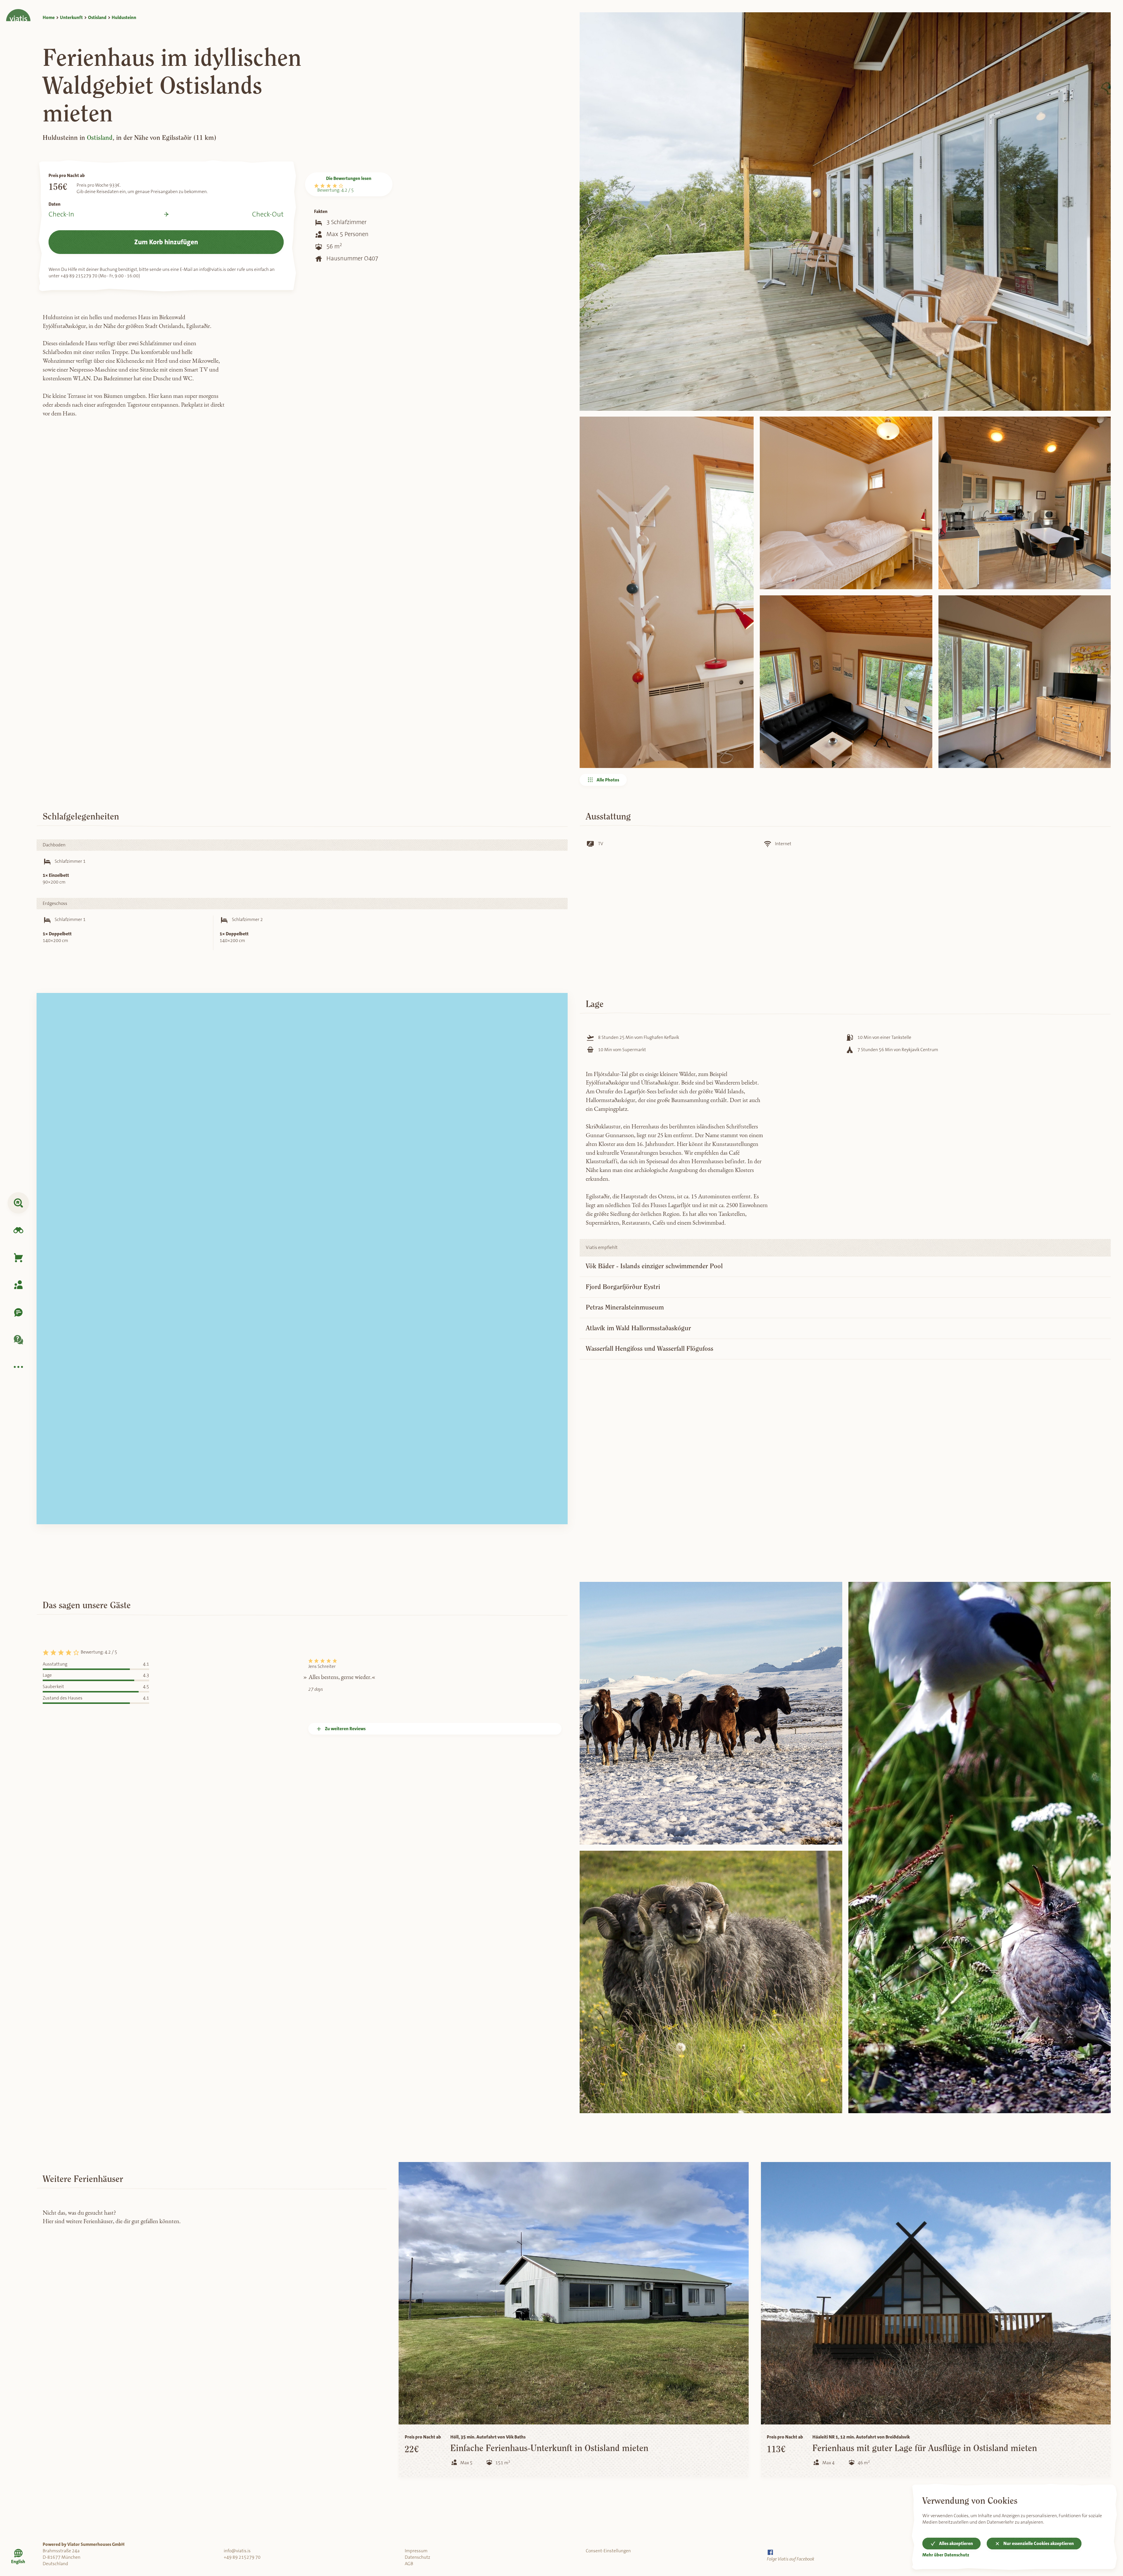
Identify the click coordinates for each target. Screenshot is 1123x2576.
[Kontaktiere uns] (18, 1312)
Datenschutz (417, 2557)
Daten (55, 204)
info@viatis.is (237, 2551)
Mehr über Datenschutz (946, 2555)
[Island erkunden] (18, 1230)
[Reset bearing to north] (558, 1025)
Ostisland (97, 18)
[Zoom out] (558, 1014)
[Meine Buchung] (18, 1285)
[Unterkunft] (18, 1203)
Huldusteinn (124, 18)
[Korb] (18, 1258)
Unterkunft (71, 18)
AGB (409, 2564)
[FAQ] (18, 1340)
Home (49, 18)
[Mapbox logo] (55, 1517)
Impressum (416, 2551)
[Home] (18, 11)
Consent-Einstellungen (608, 2551)
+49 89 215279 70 (242, 2557)
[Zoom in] (558, 1002)
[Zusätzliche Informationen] (18, 1367)
